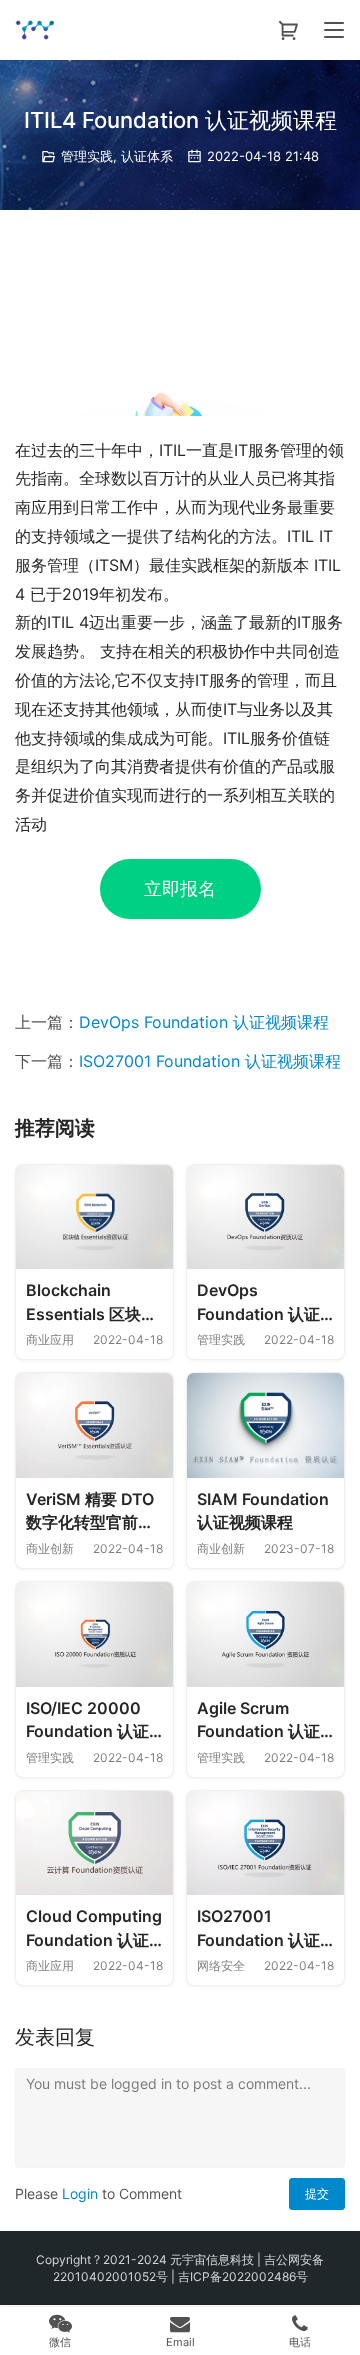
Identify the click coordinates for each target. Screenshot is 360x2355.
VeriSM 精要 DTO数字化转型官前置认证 (90, 1512)
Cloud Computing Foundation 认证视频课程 (94, 1929)
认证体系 (147, 156)
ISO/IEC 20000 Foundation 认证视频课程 (87, 1721)
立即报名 (180, 888)
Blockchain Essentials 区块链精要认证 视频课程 (92, 1303)
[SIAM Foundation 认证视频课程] (265, 1425)
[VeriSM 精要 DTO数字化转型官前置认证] (94, 1425)
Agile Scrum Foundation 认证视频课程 (258, 1721)
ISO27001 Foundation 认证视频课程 (210, 1061)
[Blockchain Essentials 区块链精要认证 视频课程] (94, 1217)
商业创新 (50, 1548)
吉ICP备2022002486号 (243, 2276)
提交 (317, 2193)
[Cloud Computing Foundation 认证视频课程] (94, 1843)
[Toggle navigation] (334, 30)
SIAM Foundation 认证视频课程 (263, 1511)
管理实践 (87, 156)
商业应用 (50, 1339)
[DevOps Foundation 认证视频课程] (265, 1217)
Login (80, 2193)
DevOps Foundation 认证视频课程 (204, 1022)
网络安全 (221, 1965)
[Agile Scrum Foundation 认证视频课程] (265, 1634)
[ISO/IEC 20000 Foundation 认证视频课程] (94, 1634)
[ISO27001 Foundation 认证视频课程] (265, 1843)
